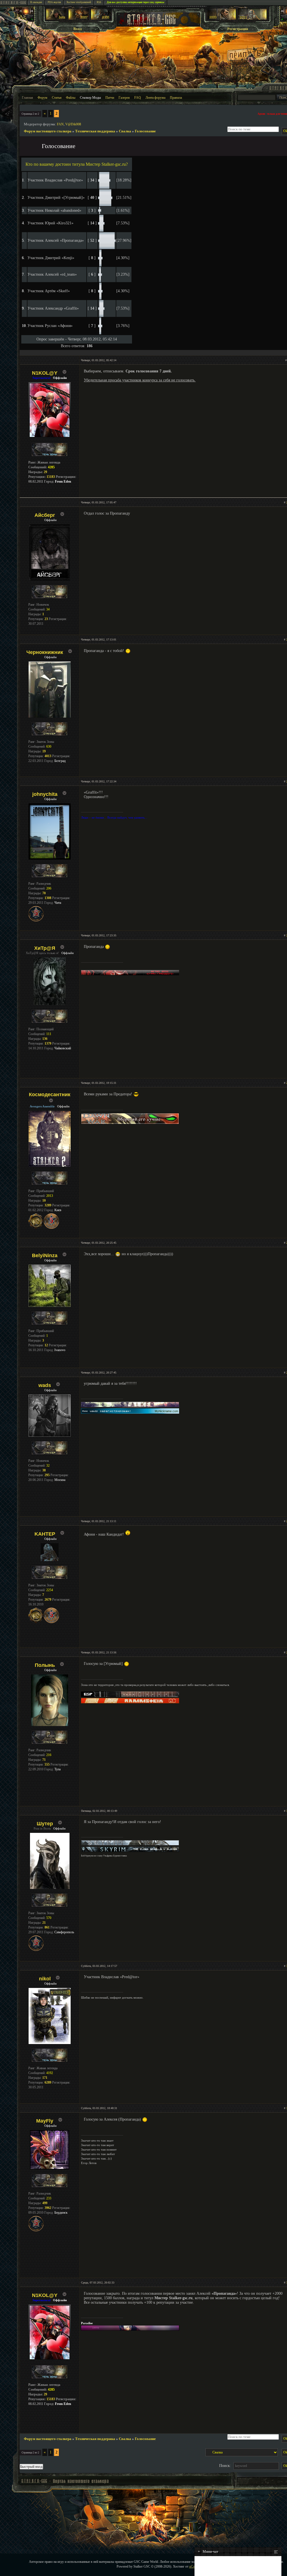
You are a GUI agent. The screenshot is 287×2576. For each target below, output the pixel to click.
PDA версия (54, 2)
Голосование (145, 131)
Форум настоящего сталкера (48, 131)
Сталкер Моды (90, 98)
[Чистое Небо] (101, 19)
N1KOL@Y (45, 373)
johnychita (45, 794)
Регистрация (238, 29)
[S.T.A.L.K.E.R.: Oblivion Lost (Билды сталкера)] (56, 19)
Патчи (110, 98)
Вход (78, 29)
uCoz (193, 2566)
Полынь (45, 1665)
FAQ (138, 98)
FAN (60, 124)
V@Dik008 (73, 124)
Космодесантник (50, 1095)
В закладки (36, 2)
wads (45, 1385)
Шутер (45, 1824)
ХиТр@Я (45, 948)
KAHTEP (45, 1534)
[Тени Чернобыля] (79, 19)
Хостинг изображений (79, 2)
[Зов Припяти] (222, 19)
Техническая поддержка (95, 131)
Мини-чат (208, 2551)
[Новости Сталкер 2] (252, 19)
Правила (176, 98)
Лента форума (155, 98)
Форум (42, 98)
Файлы (71, 98)
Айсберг (45, 515)
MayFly (45, 2121)
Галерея (124, 98)
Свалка (125, 131)
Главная (27, 98)
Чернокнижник (45, 652)
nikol (45, 1979)
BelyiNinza (45, 1255)
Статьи (57, 98)
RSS (99, 2)
